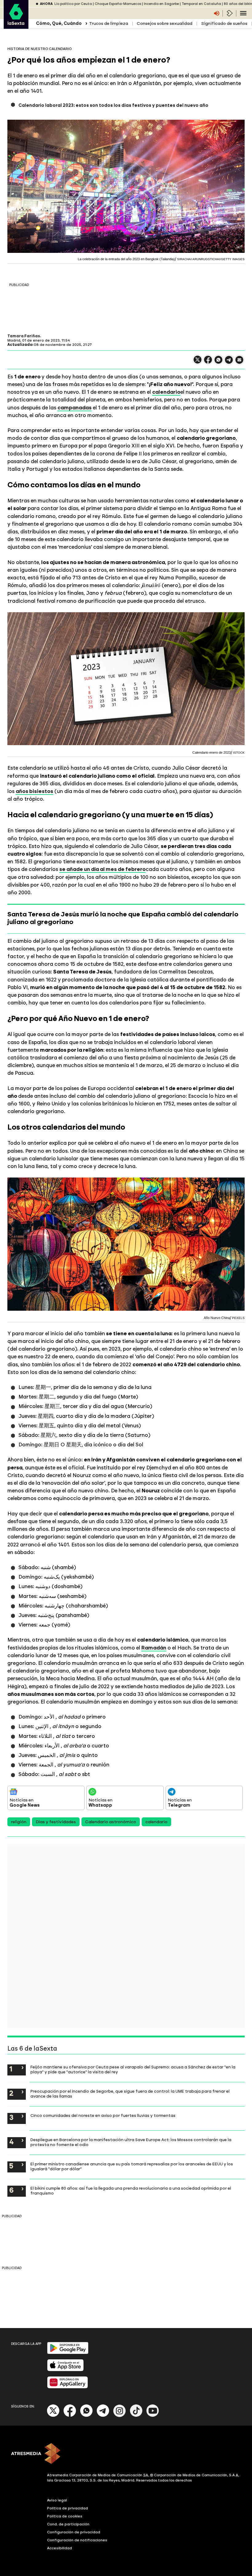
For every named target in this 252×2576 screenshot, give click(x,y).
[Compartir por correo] (239, 363)
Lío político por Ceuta (73, 4)
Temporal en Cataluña (201, 4)
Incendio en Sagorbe (161, 4)
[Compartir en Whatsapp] (219, 362)
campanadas (75, 408)
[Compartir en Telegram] (229, 363)
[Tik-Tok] (136, 2416)
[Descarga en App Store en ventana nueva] (65, 2370)
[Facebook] (70, 2416)
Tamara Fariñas (24, 336)
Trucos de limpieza (109, 23)
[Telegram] (103, 2416)
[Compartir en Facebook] (208, 362)
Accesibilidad (59, 2548)
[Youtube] (153, 2416)
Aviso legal (57, 2500)
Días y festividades (56, 1822)
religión (19, 1822)
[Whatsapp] (86, 2416)
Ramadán (154, 1648)
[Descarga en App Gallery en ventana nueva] (68, 2387)
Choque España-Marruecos (118, 4)
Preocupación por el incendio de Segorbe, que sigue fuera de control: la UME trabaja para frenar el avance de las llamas (130, 2094)
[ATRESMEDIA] (126, 2454)
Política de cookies (65, 2516)
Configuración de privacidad (74, 2532)
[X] (198, 362)
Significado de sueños (224, 23)
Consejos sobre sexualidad (165, 23)
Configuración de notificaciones (77, 2540)
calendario (166, 392)
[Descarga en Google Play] (68, 2353)
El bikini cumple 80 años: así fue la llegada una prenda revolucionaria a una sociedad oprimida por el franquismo (131, 2191)
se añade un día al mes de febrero (102, 869)
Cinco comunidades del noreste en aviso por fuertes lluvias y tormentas (103, 2115)
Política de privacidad (67, 2508)
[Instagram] (120, 2416)
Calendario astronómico (111, 1822)
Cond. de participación (68, 2524)
